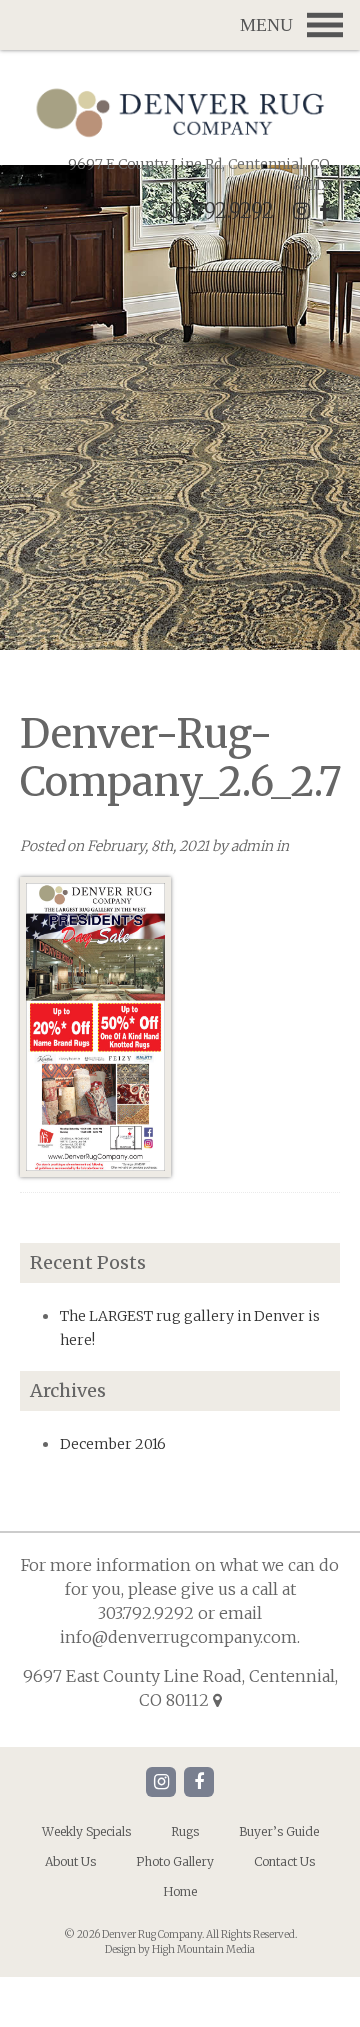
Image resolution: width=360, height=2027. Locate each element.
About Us (70, 1861)
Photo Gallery (175, 1861)
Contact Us (284, 1861)
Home (180, 1891)
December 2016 (113, 1444)
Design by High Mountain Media (180, 1949)
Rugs (185, 1831)
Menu (180, 25)
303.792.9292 (216, 210)
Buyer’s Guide (279, 1831)
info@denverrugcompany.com (178, 1637)
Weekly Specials (86, 1831)
